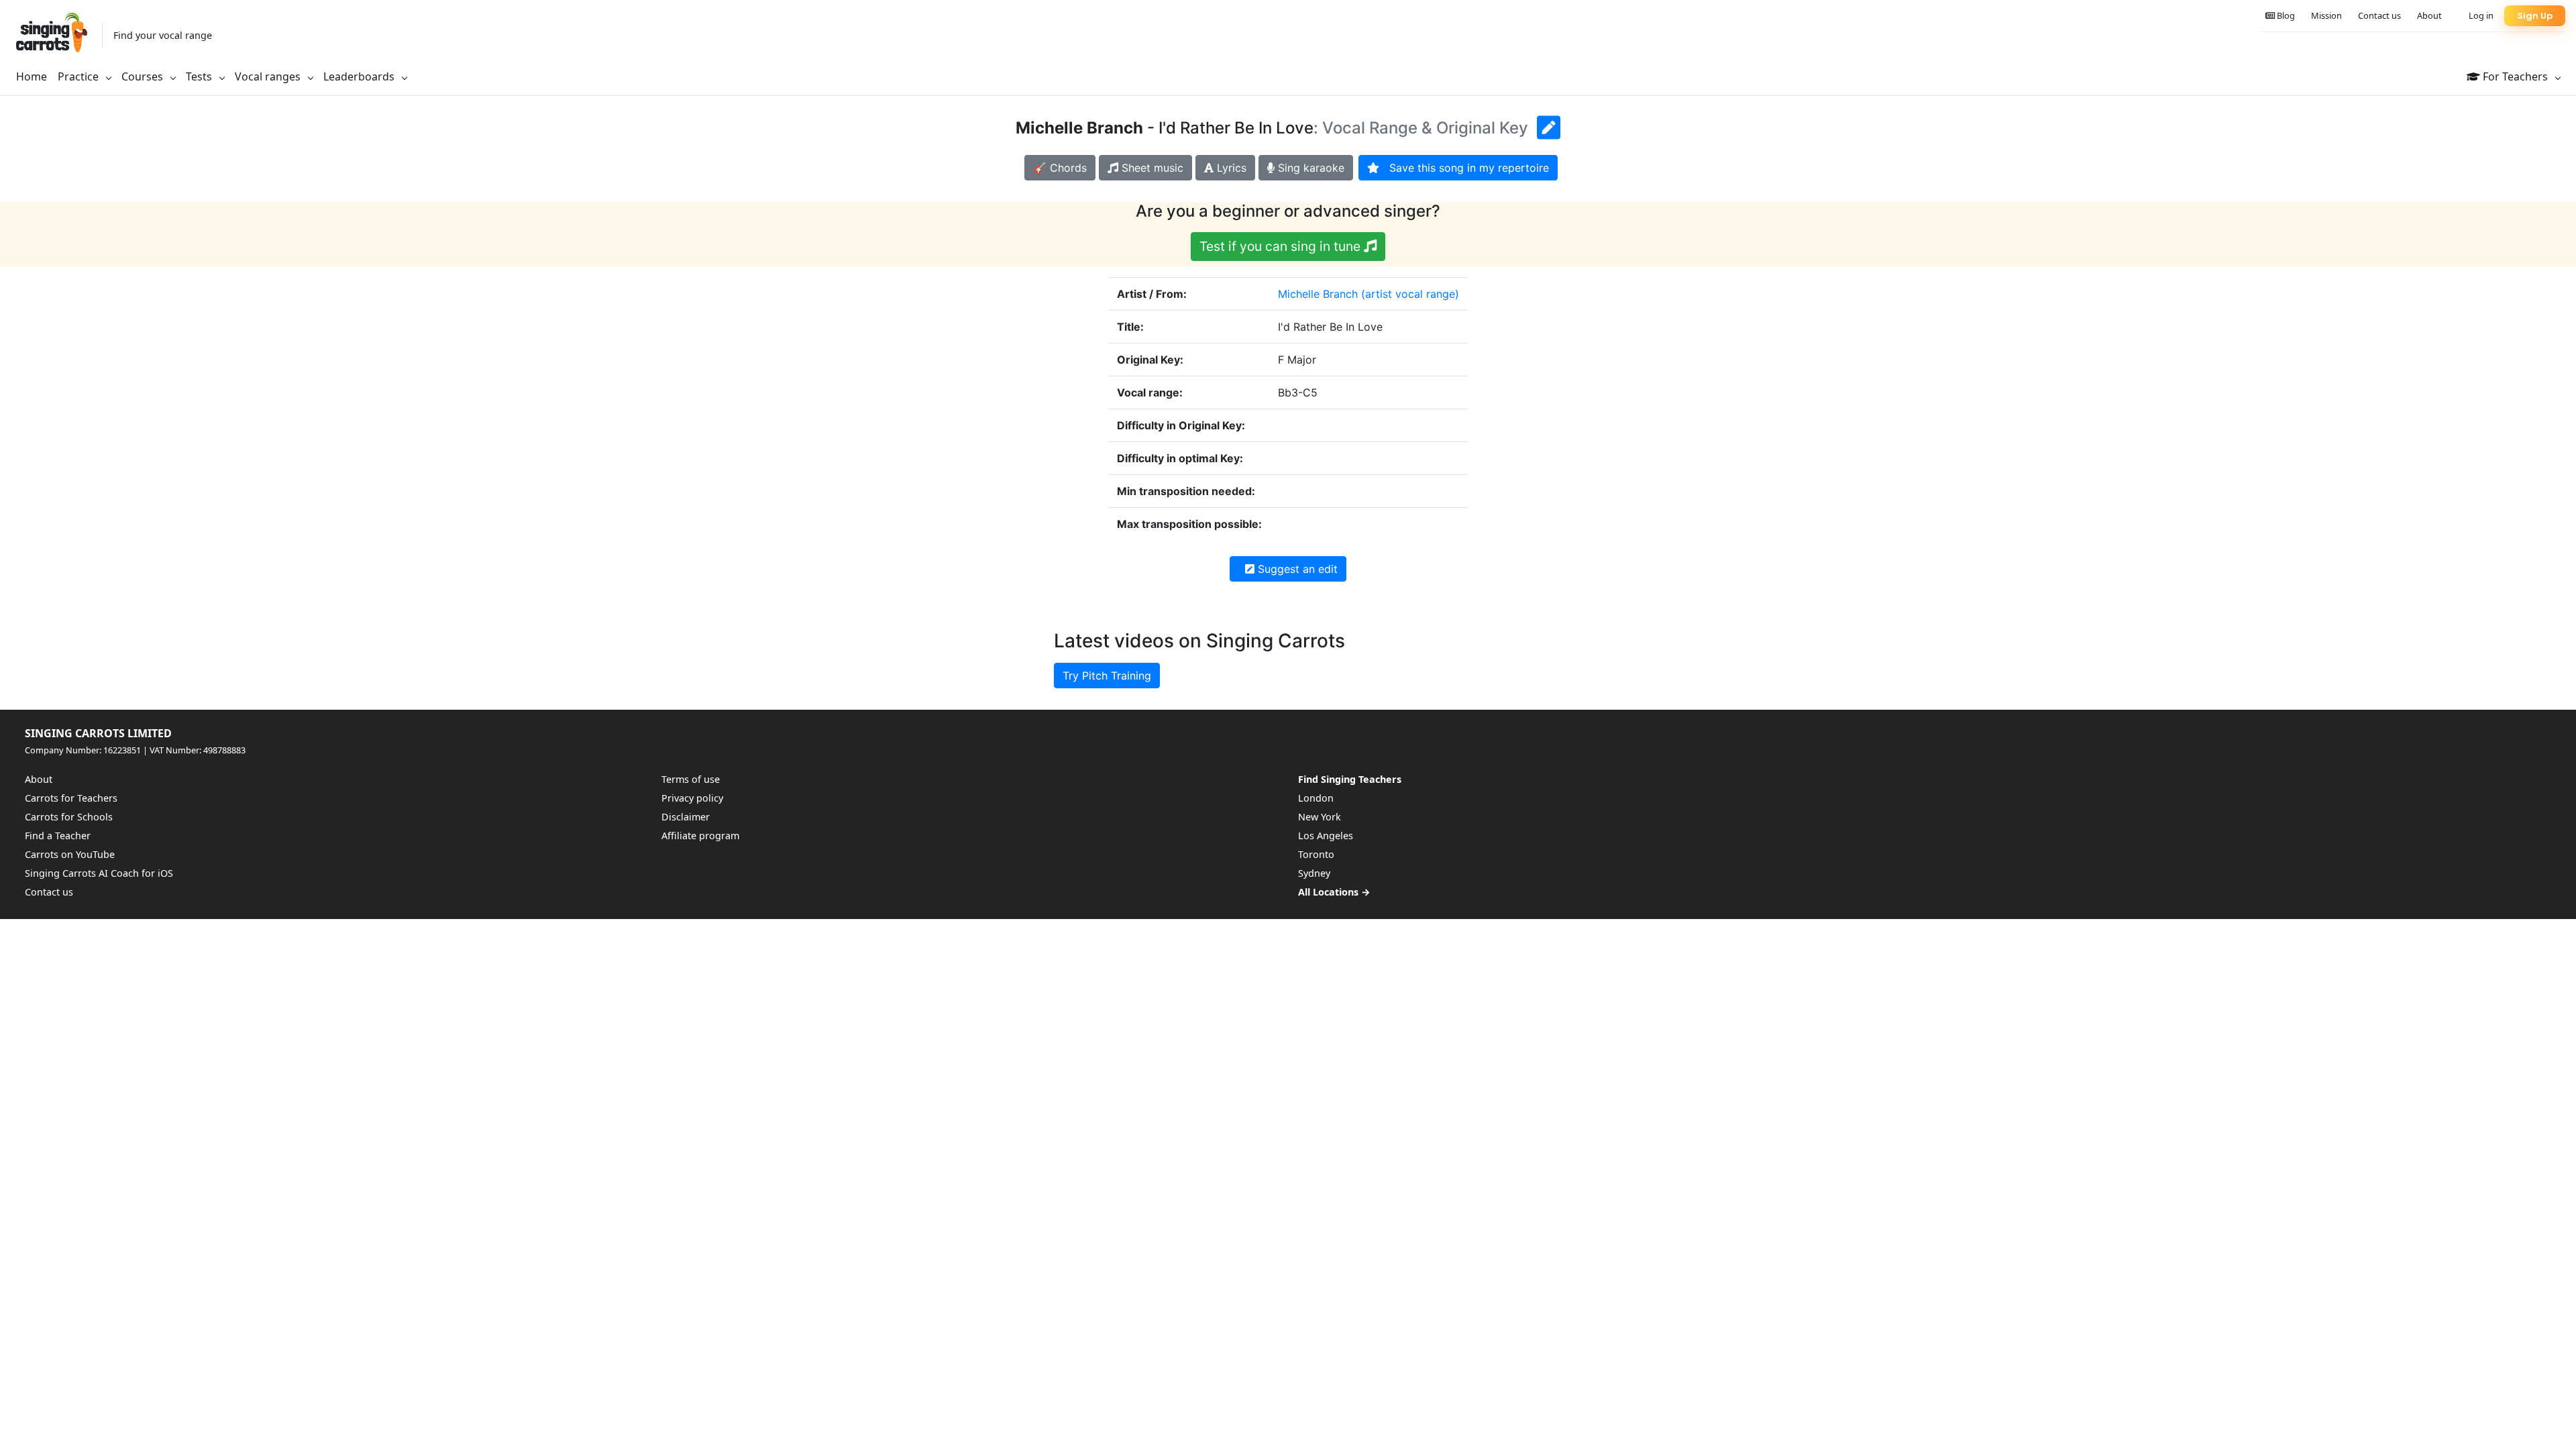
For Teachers (2515, 76)
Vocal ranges (269, 76)
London (1316, 798)
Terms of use (691, 779)
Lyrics (1230, 168)
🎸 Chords (1060, 168)
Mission (2326, 15)
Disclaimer (686, 817)
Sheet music (1151, 168)
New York (1320, 817)
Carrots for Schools (69, 817)
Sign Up (2535, 16)
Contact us (2379, 15)
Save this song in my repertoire (1464, 168)
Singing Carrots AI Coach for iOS (99, 873)
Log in (2481, 15)
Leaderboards (360, 76)
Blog (2285, 15)
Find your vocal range (163, 35)
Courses (144, 76)
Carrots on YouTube (70, 854)
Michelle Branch (1318, 294)
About (2429, 15)
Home (32, 76)
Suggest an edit (1296, 569)
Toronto (1316, 854)
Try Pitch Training (1107, 676)
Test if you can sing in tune (1282, 246)
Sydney (1314, 873)
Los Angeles (1326, 836)
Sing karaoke (1309, 168)
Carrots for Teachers (71, 798)
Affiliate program (700, 836)
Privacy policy (692, 798)
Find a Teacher (58, 836)
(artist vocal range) (1410, 294)
